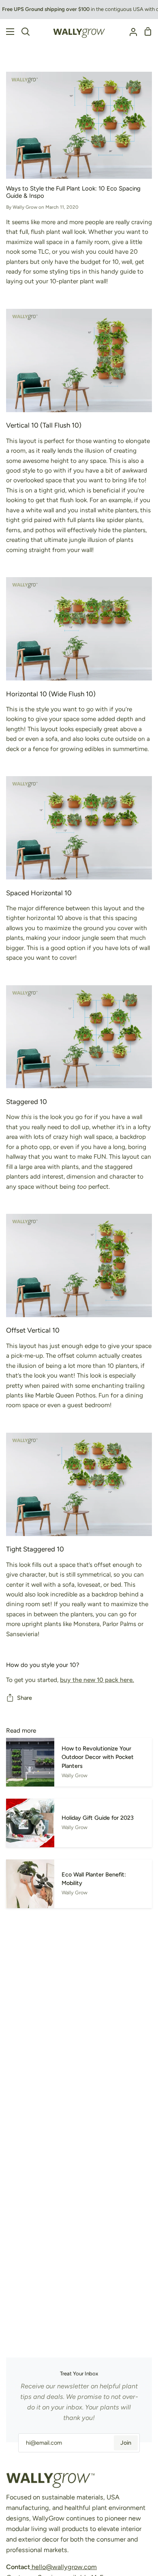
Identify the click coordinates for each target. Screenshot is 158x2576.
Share (25, 1698)
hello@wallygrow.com (63, 2567)
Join (126, 2443)
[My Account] (130, 32)
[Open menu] (7, 32)
